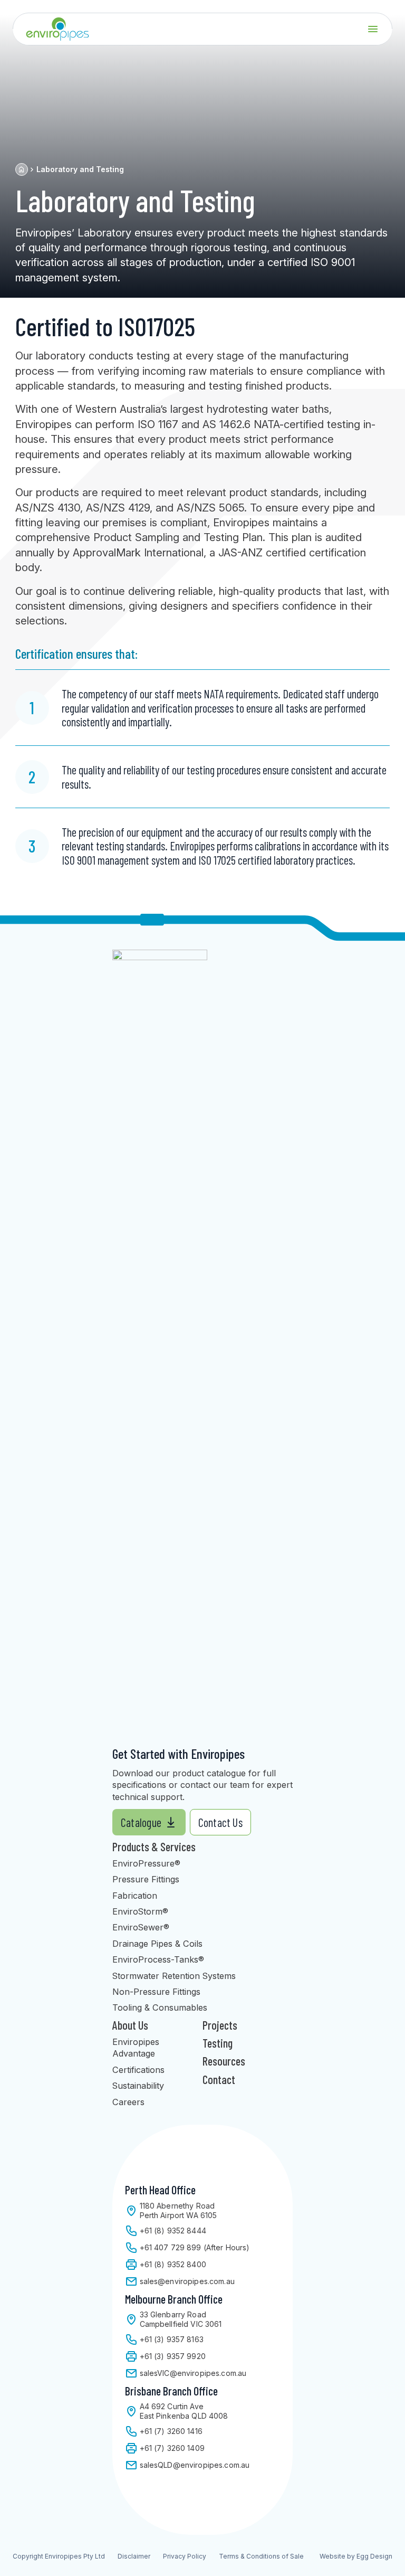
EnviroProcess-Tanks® (158, 1959)
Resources (224, 2061)
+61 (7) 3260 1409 (172, 2448)
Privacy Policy (185, 2556)
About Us (130, 2025)
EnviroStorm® (140, 1911)
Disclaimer (134, 2556)
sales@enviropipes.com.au (187, 2281)
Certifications (138, 2070)
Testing (218, 2043)
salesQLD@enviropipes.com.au (195, 2465)
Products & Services (154, 1846)
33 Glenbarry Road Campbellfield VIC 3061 (181, 2319)
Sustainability (138, 2086)
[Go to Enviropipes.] (22, 169)
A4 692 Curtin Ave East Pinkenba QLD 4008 (184, 2411)
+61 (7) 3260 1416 (171, 2431)
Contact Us (220, 1822)
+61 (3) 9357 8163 (172, 2339)
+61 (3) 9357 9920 (173, 2356)
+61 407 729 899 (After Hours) (195, 2247)
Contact (219, 2079)
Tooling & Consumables (160, 2007)
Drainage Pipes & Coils (157, 1944)
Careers (128, 2102)
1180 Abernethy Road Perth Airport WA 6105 (178, 2210)
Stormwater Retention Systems (174, 1976)
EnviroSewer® (141, 1927)
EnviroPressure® (146, 1863)
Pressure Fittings (146, 1879)
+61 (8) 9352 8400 (173, 2264)
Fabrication (135, 1896)
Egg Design (374, 2556)
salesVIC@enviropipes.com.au (193, 2373)
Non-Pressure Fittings (156, 1992)
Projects (220, 2025)
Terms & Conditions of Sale (261, 2556)
